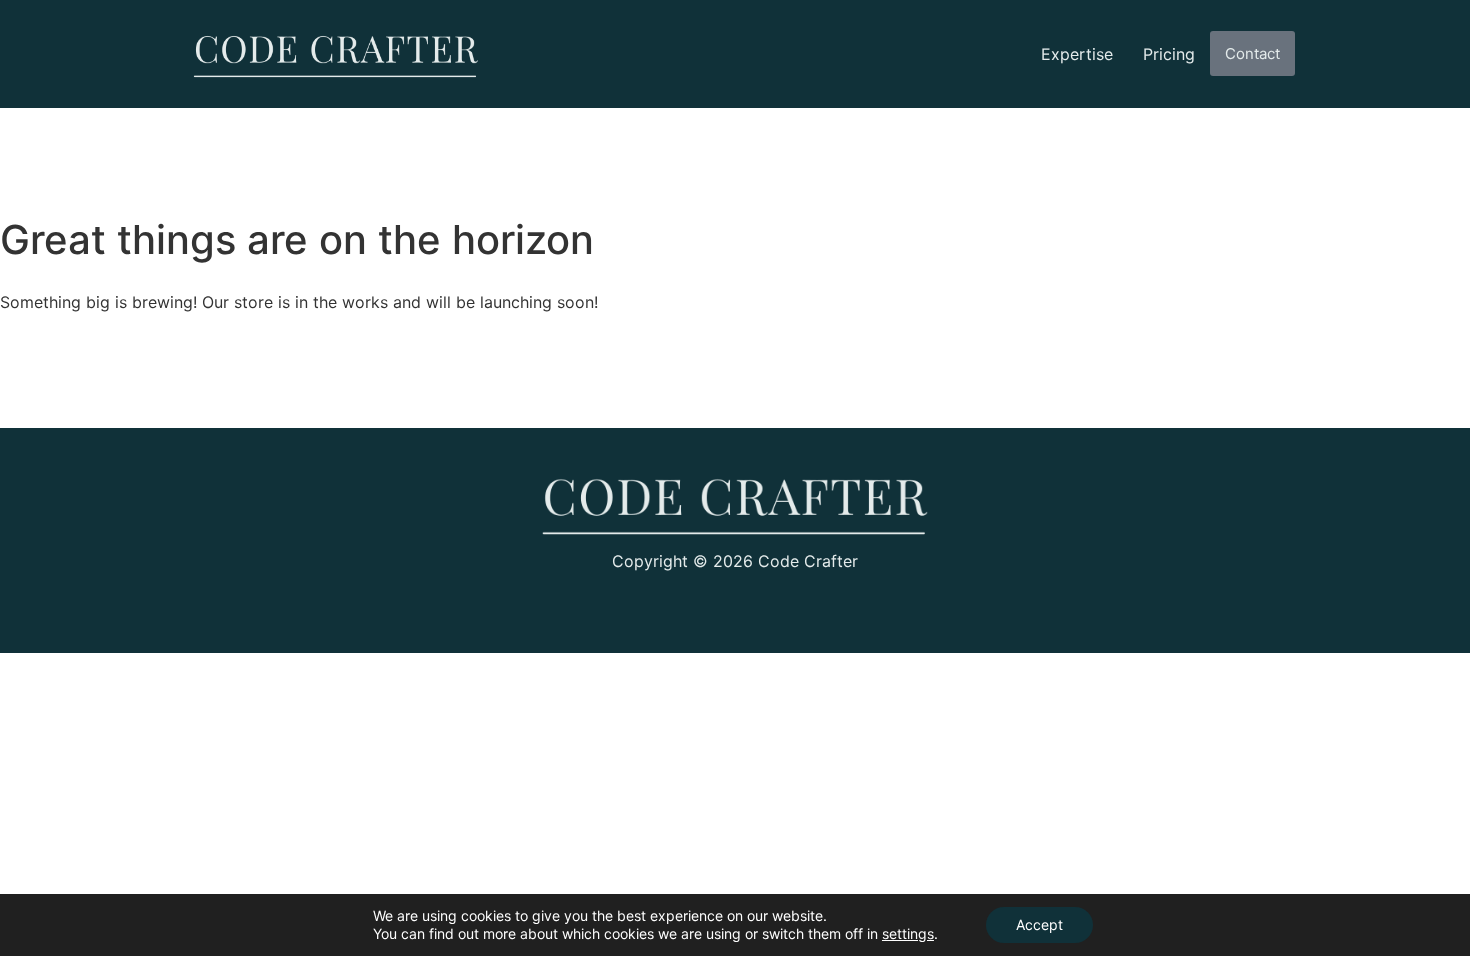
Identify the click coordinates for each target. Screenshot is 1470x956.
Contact (1252, 53)
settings (908, 933)
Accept (1039, 924)
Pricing (1169, 54)
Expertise (1077, 54)
